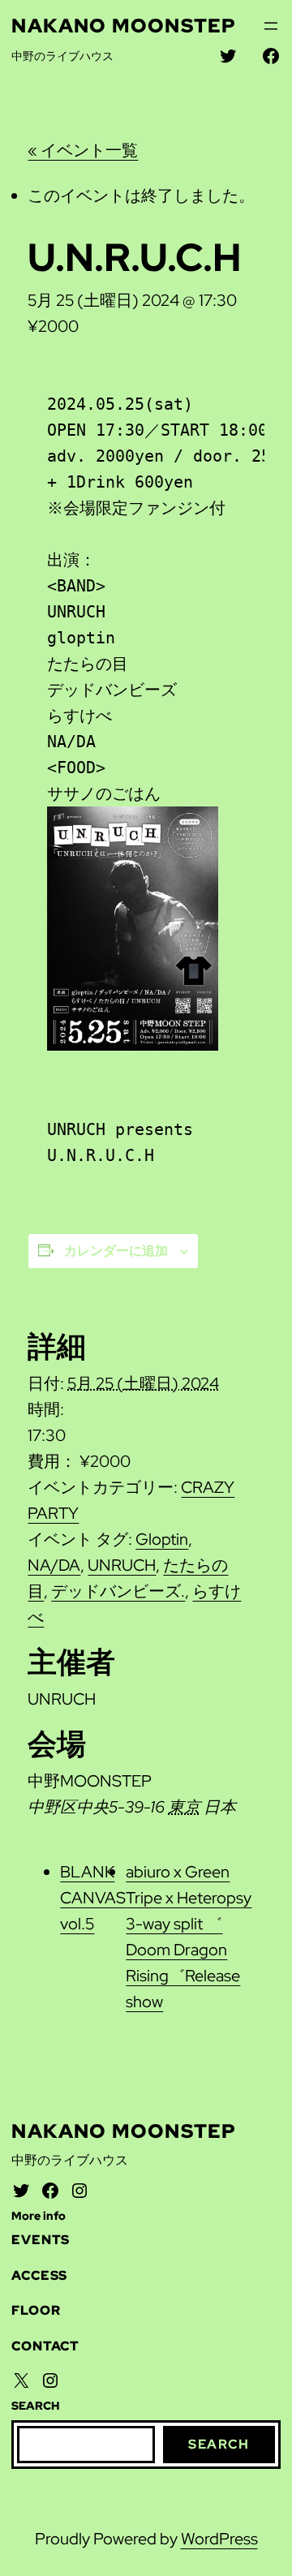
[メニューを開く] (271, 26)
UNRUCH (122, 1565)
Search (219, 2444)
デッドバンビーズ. (118, 1591)
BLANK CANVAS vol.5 (93, 1898)
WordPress (219, 2539)
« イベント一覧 (83, 150)
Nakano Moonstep (124, 26)
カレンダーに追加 (116, 1251)
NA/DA (54, 1565)
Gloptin (162, 1539)
